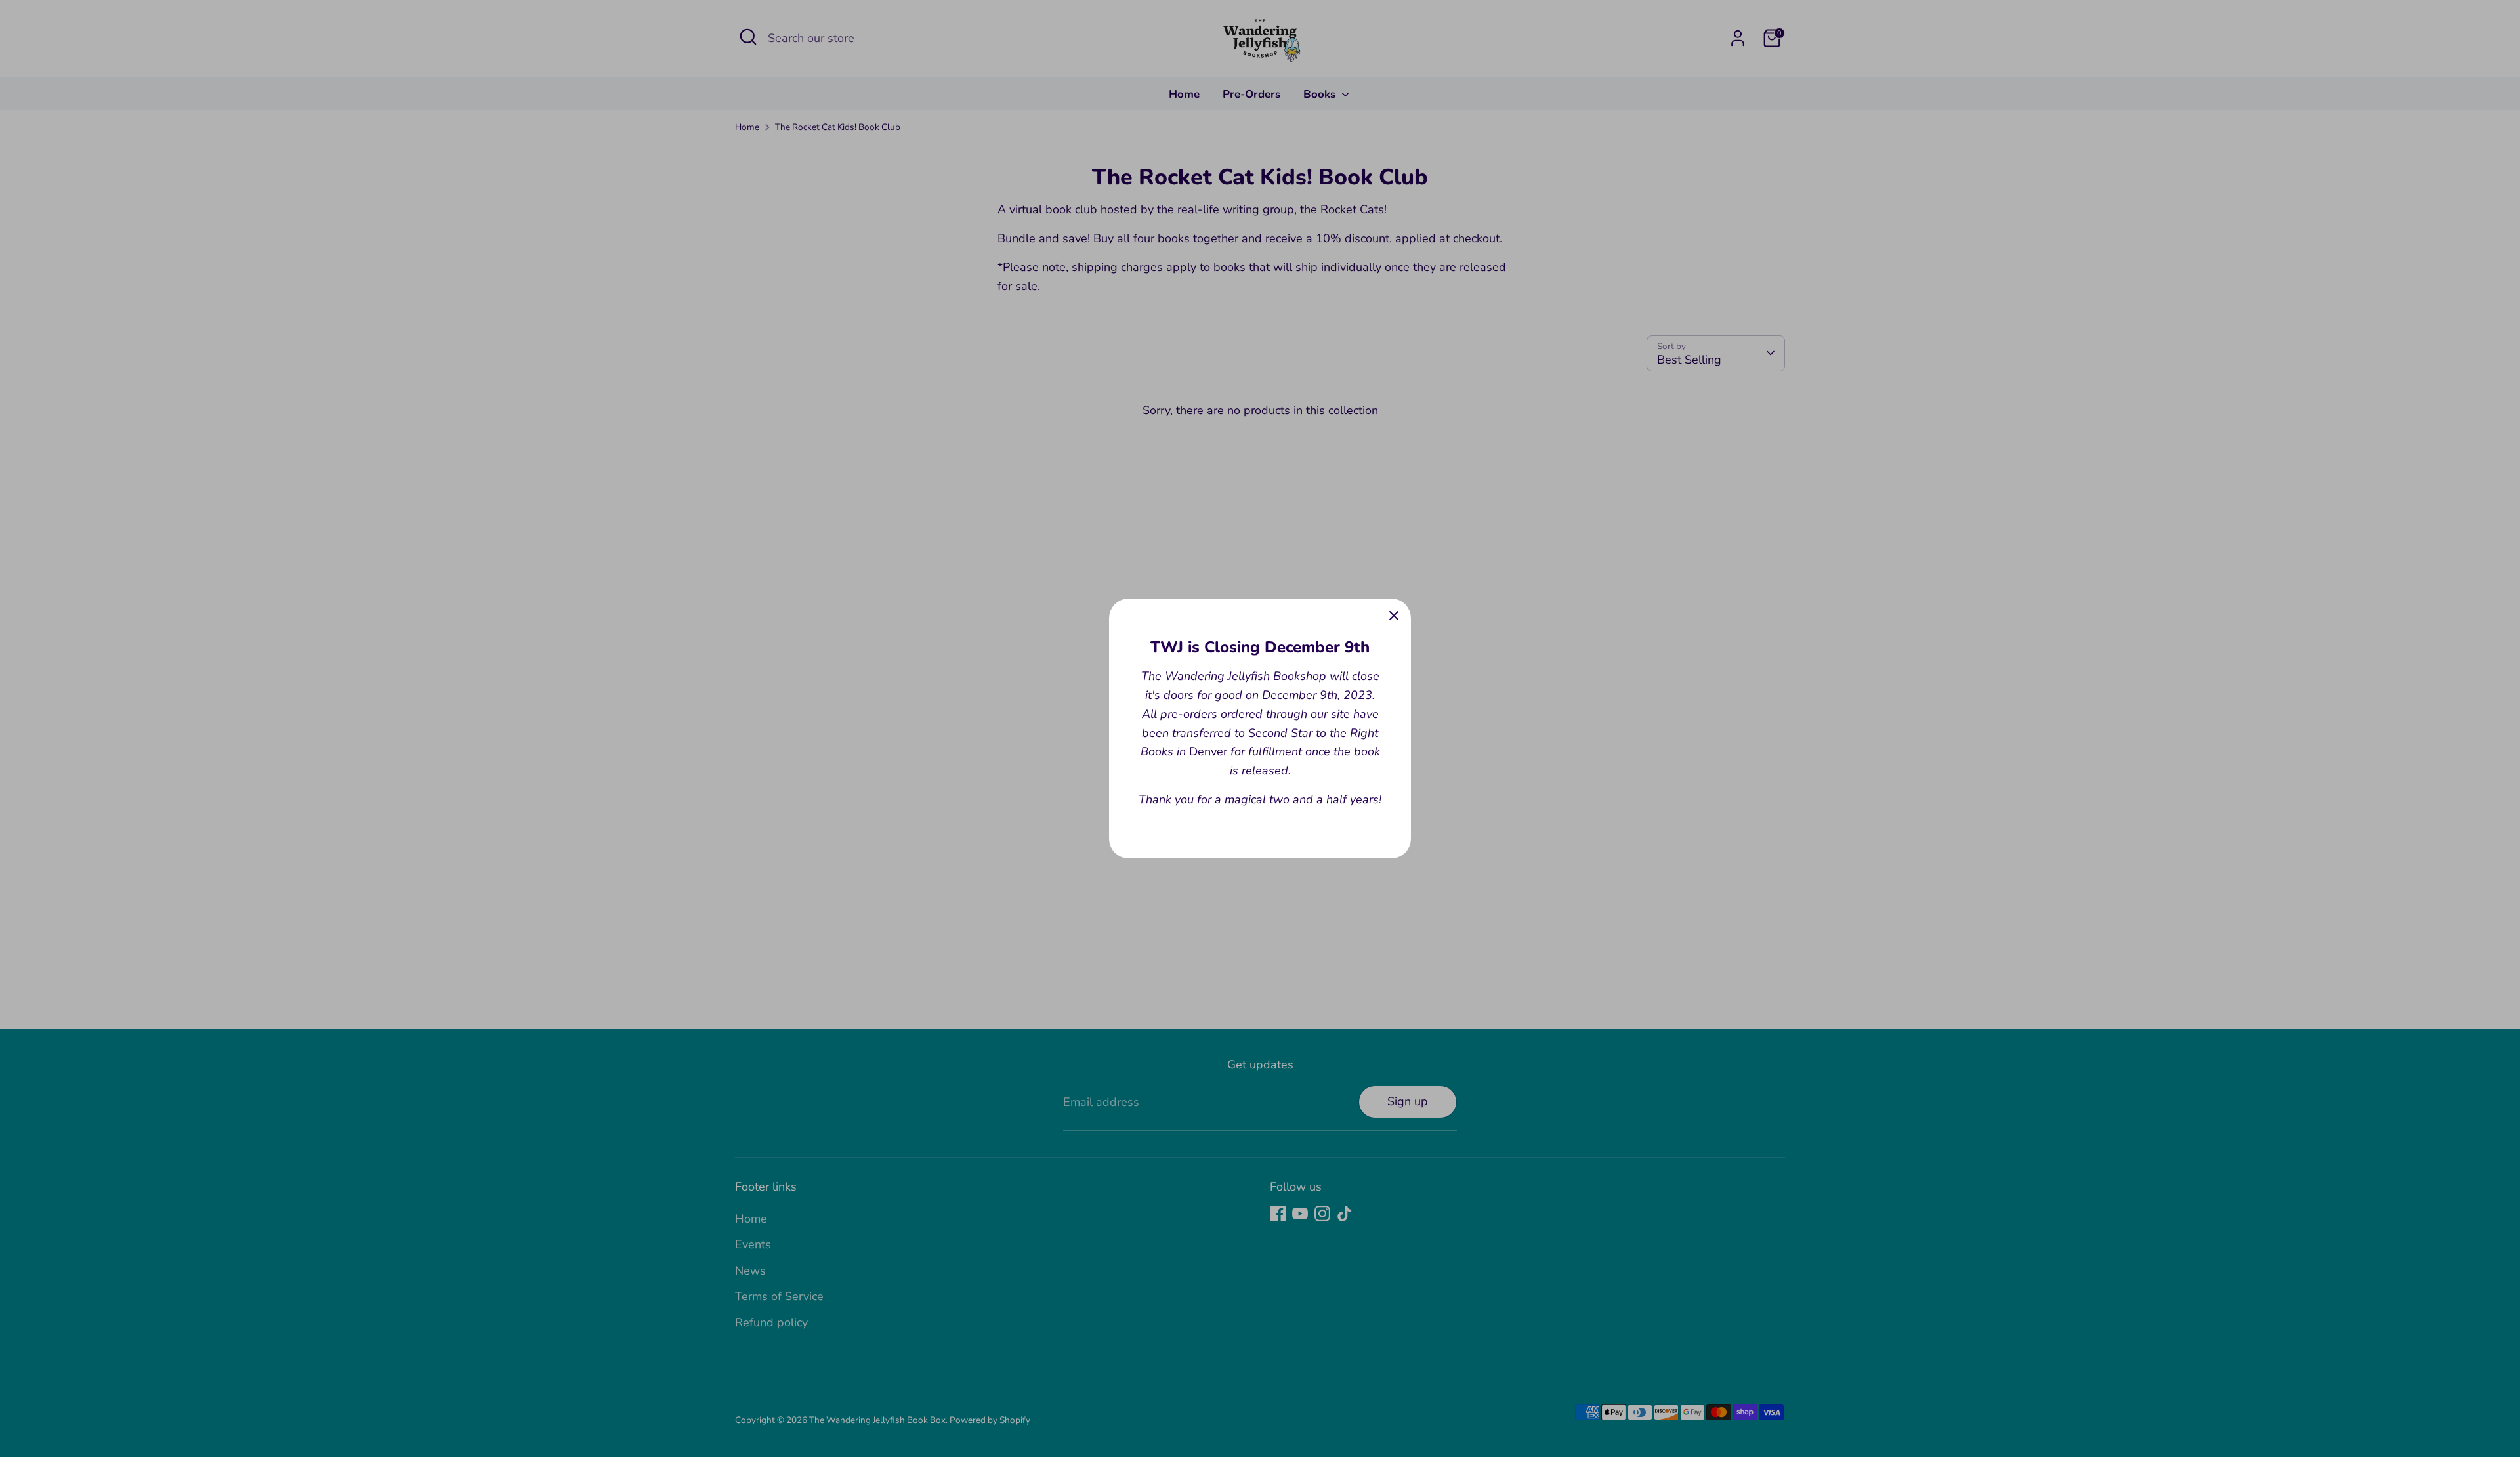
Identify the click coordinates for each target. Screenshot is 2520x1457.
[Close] (1394, 616)
